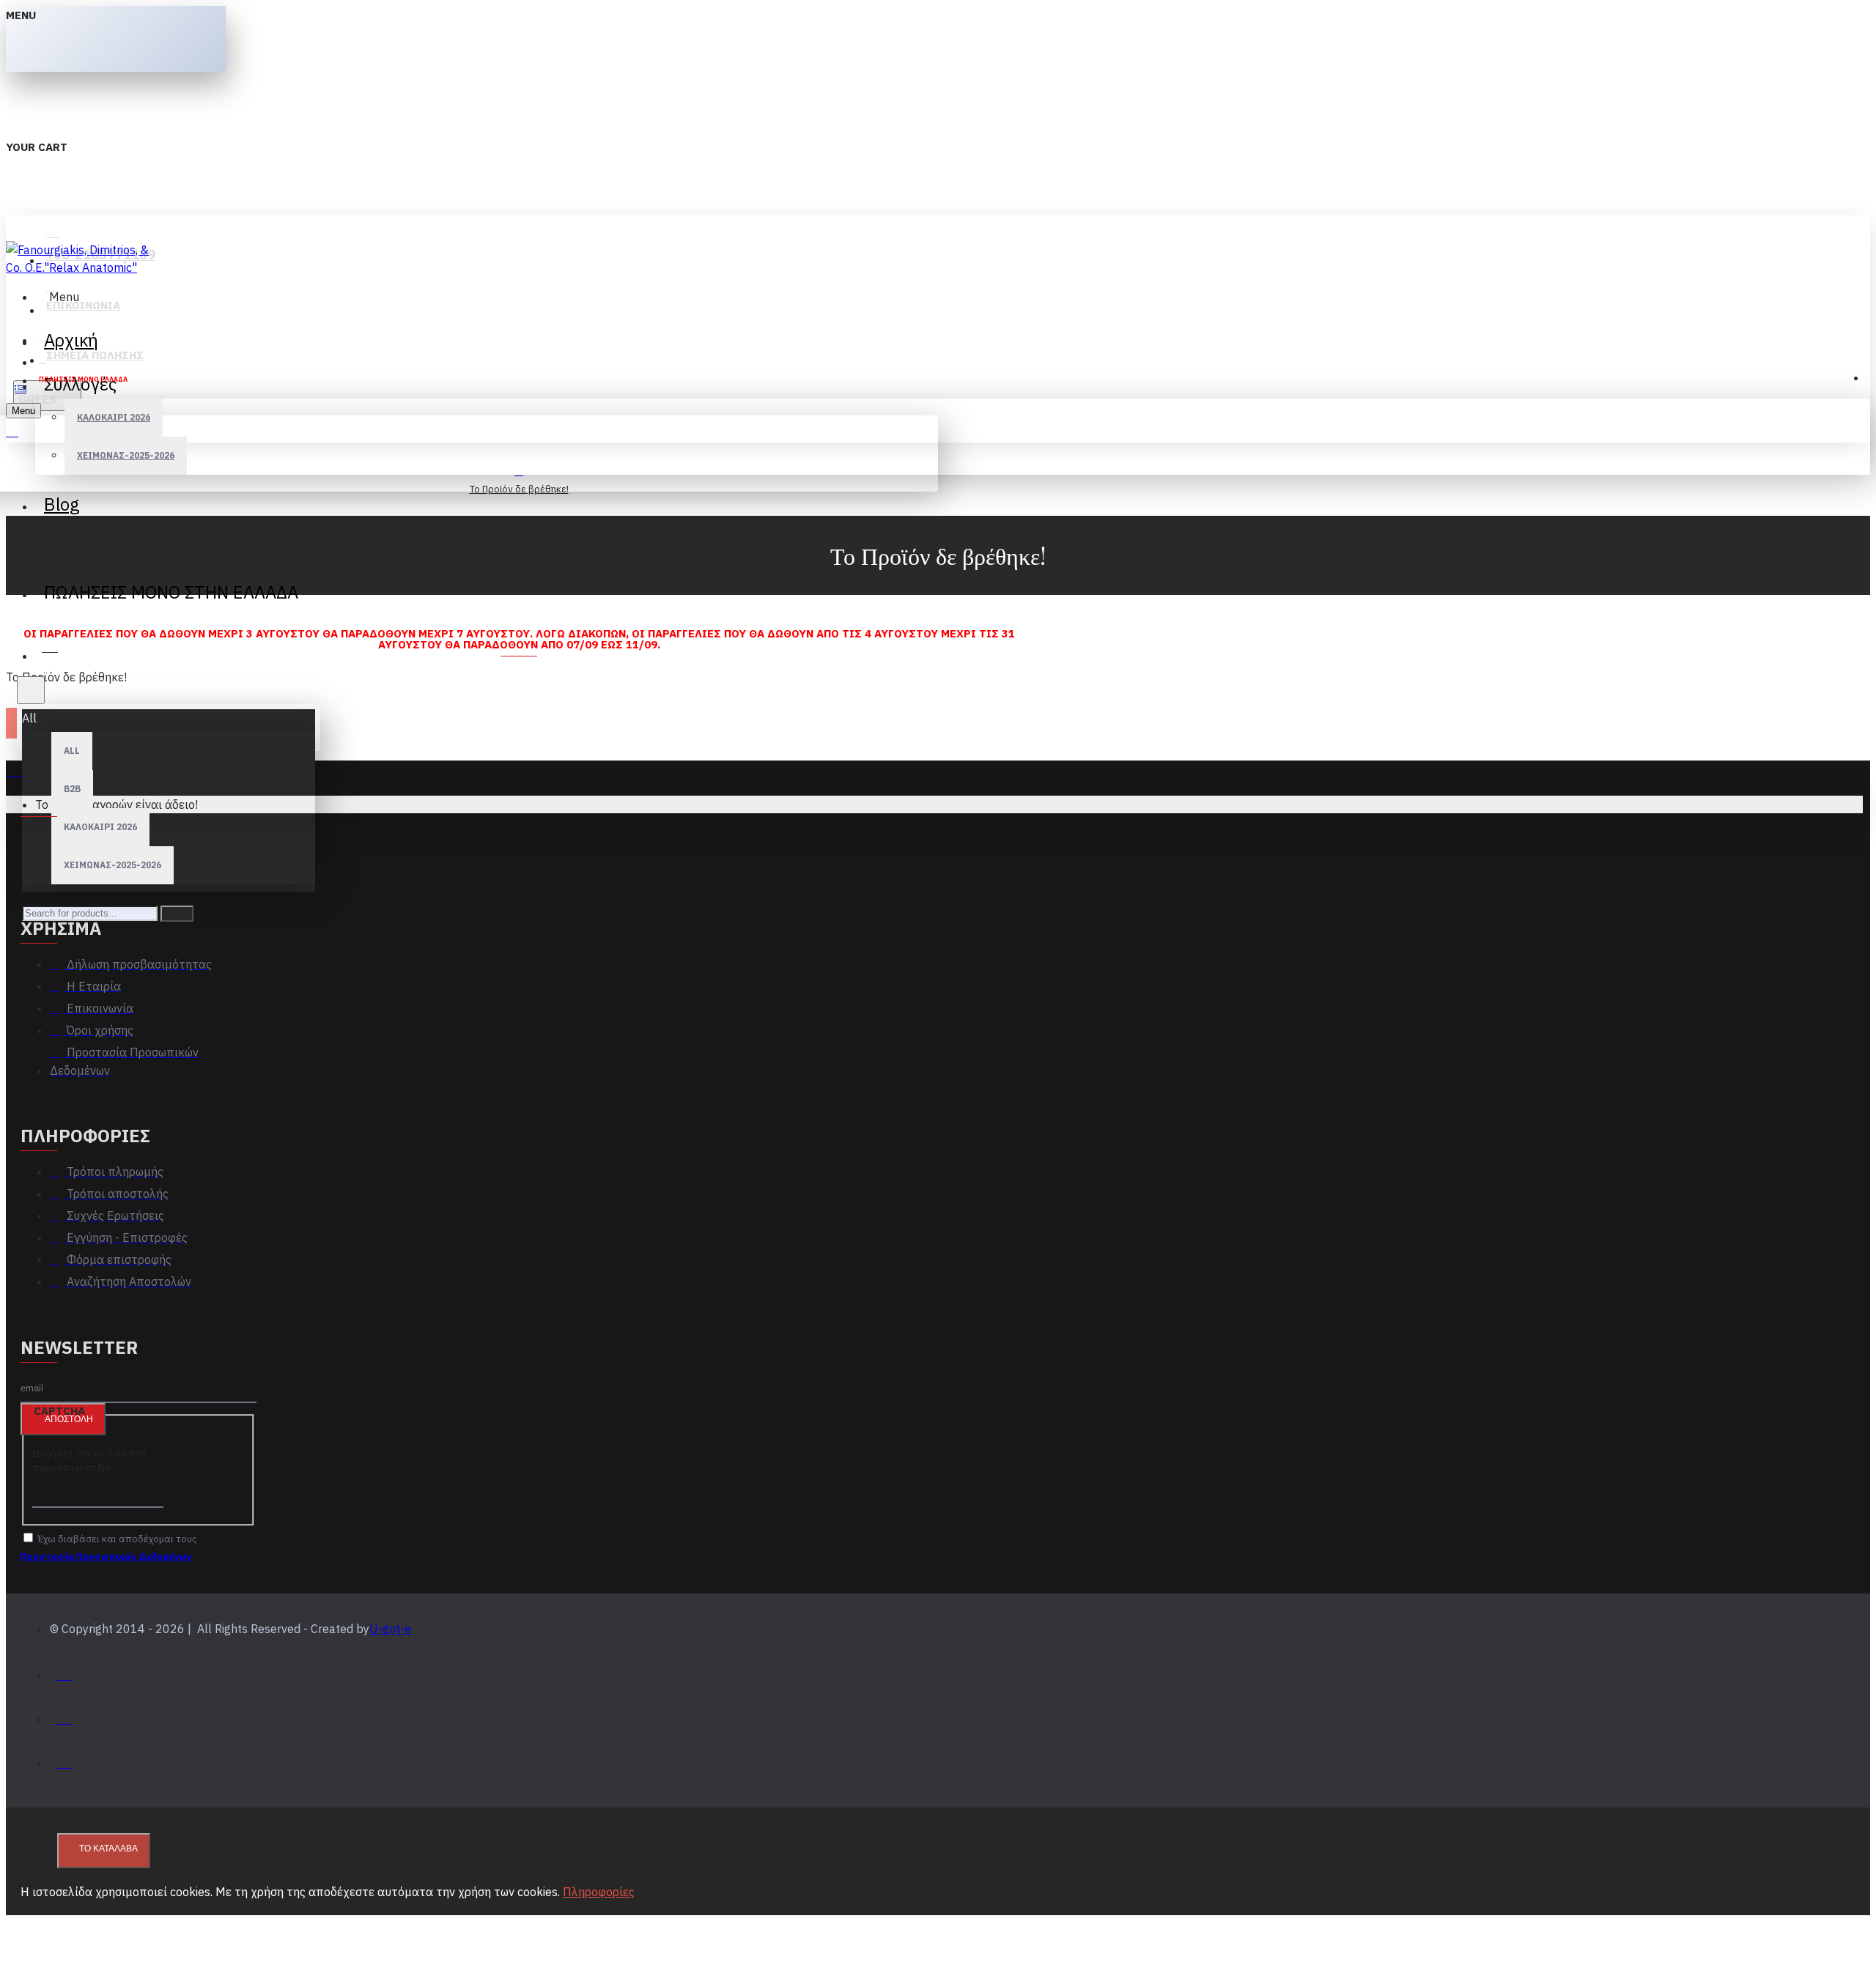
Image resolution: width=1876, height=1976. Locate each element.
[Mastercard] (64, 1716)
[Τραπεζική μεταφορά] (64, 1759)
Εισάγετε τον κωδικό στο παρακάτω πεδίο (89, 1461)
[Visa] (64, 1672)
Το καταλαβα (108, 1849)
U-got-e (390, 1629)
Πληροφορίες (599, 1892)
